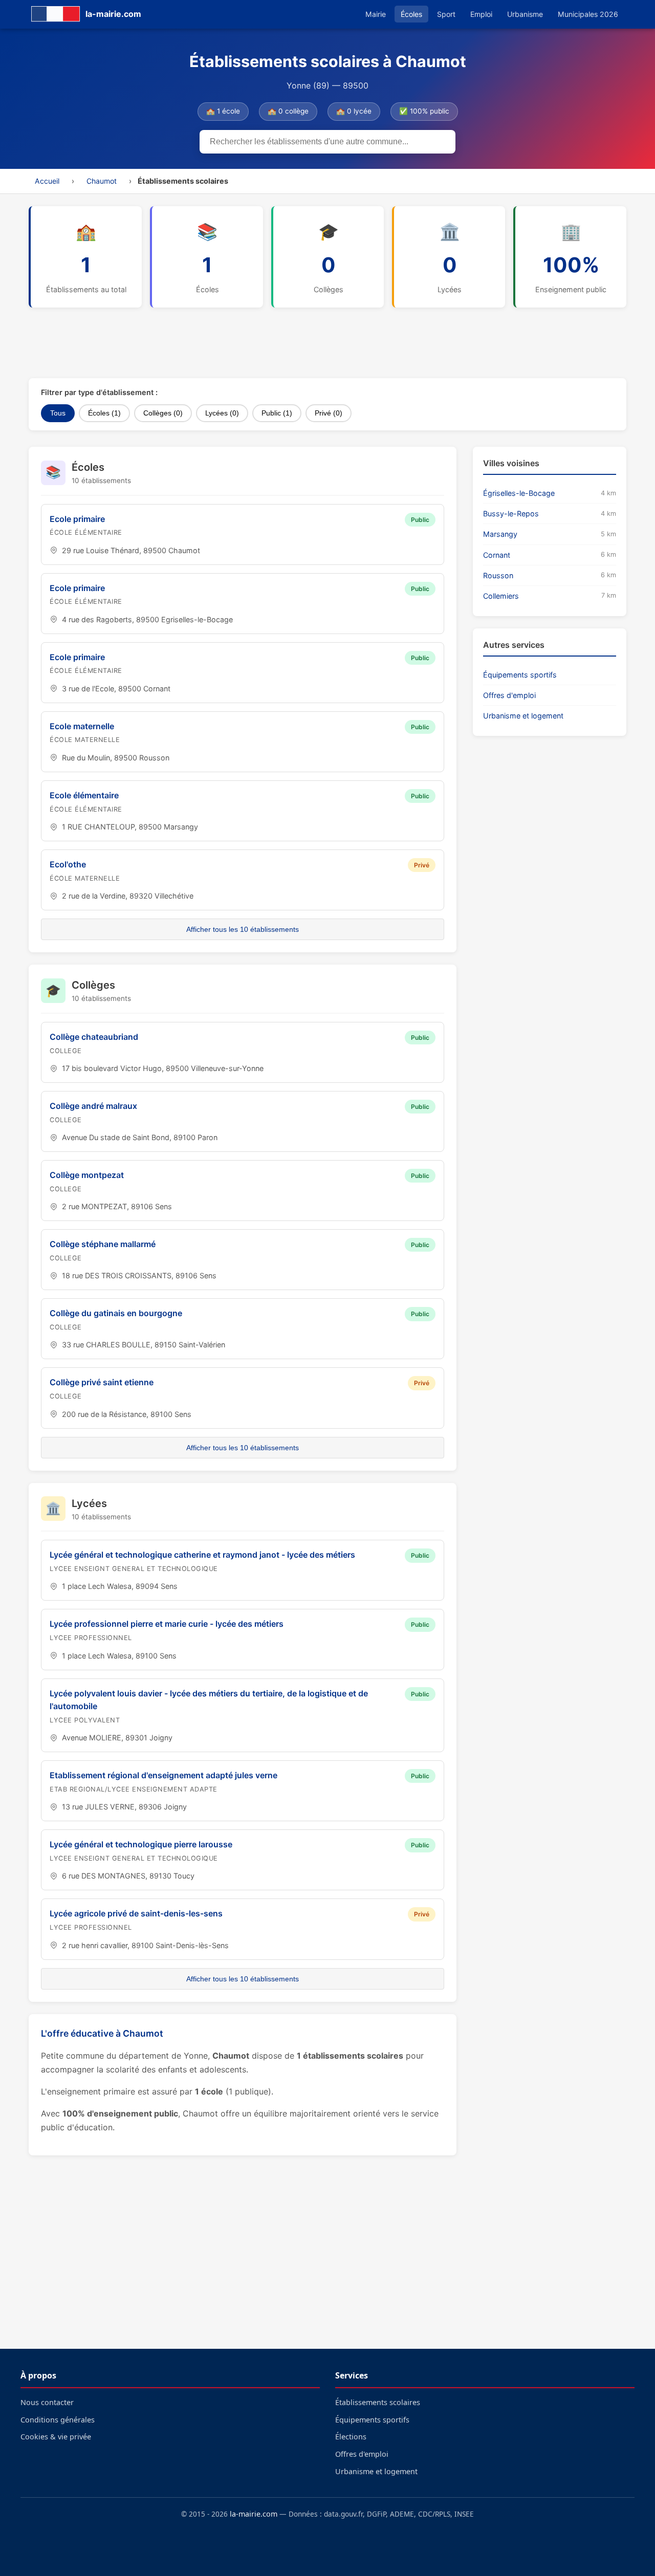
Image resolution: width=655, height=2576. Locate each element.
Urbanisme (525, 14)
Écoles (411, 14)
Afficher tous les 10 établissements (243, 929)
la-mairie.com (254, 2514)
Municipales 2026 (588, 14)
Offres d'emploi (509, 695)
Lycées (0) (222, 413)
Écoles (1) (104, 413)
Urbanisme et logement (523, 716)
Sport (446, 14)
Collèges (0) (163, 413)
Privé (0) (329, 413)
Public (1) (277, 413)
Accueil (47, 181)
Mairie (376, 14)
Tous (58, 413)
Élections (351, 2437)
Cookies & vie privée (56, 2437)
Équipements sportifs (520, 675)
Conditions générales (58, 2420)
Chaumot (102, 181)
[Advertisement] (277, 343)
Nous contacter (47, 2402)
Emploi (481, 14)
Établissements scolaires (378, 2402)
